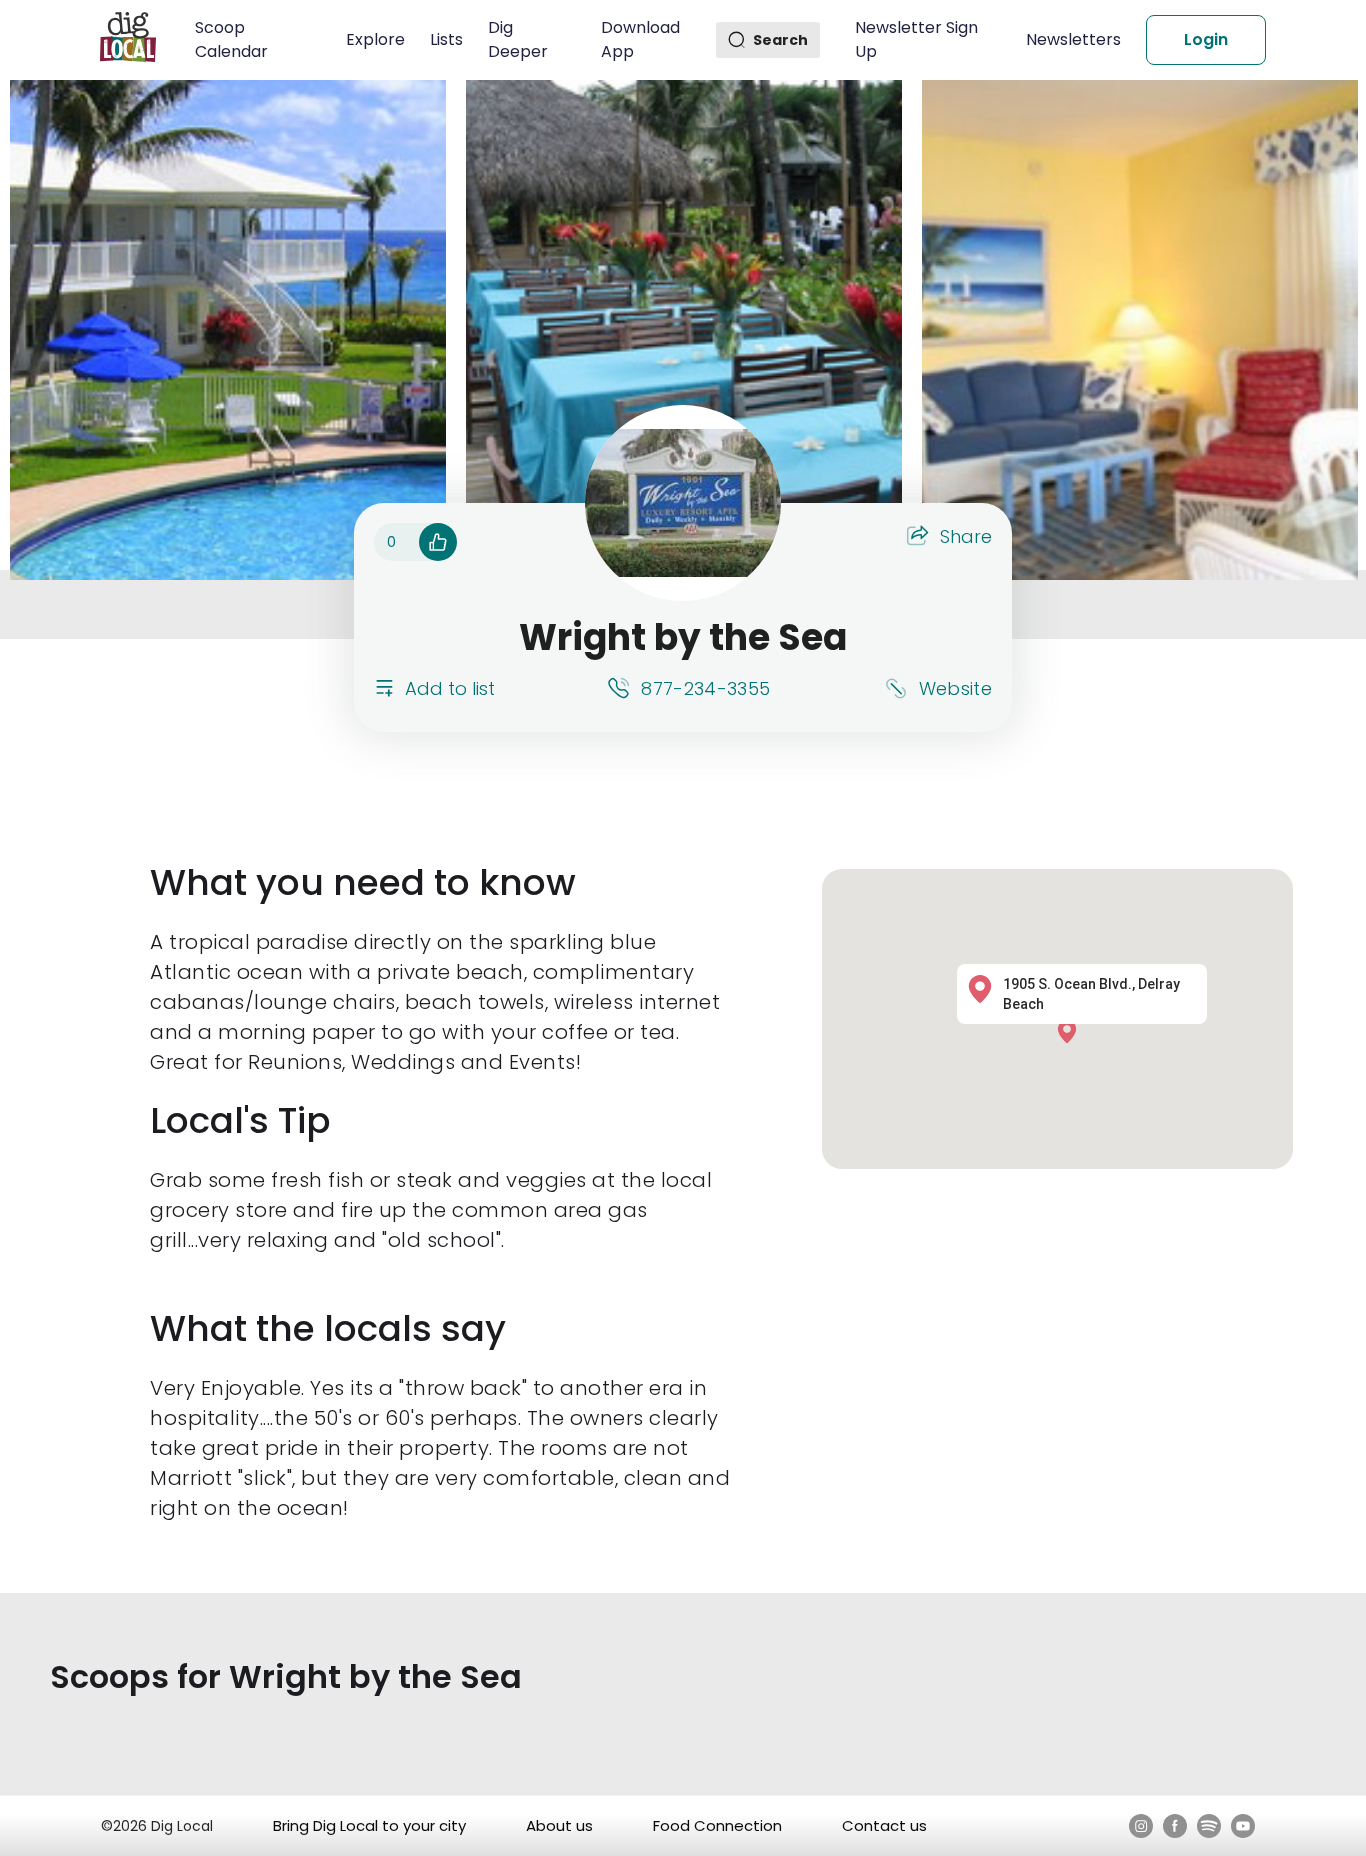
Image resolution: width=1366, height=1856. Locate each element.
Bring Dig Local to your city (369, 1825)
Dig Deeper (518, 39)
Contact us (884, 1825)
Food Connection (717, 1825)
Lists (446, 39)
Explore (375, 39)
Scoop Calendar (231, 39)
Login (1206, 39)
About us (559, 1825)
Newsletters (1073, 39)
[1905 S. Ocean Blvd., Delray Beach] (1072, 1030)
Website (955, 688)
